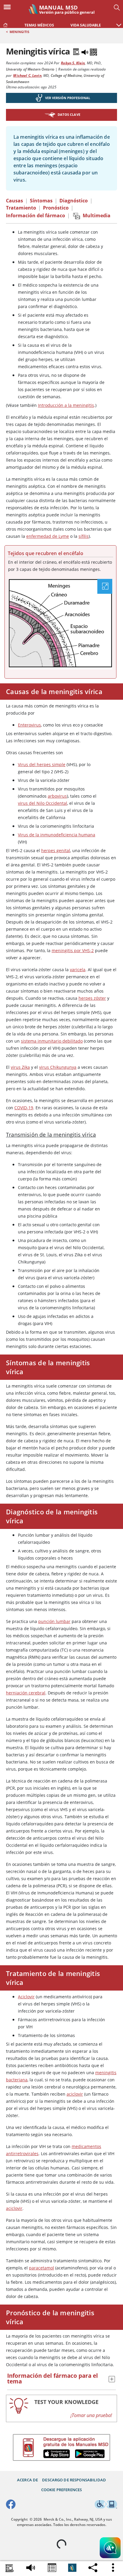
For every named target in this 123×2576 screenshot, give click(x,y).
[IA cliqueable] (110, 2549)
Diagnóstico (74, 201)
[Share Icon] (52, 2569)
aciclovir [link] (75, 2094)
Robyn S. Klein (73, 63)
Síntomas (41, 201)
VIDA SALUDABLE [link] (86, 25)
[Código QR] (93, 51)
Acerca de (27, 2480)
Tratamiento (21, 208)
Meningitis (19, 32)
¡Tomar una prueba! (91, 2415)
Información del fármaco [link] (36, 215)
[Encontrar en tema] (10, 2569)
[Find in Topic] (77, 51)
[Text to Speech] (85, 51)
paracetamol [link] (41, 2268)
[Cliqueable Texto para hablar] (31, 2566)
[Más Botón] (113, 2568)
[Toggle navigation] (9, 7)
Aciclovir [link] (26, 1997)
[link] (5, 24)
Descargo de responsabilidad (74, 2480)
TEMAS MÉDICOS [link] (39, 25)
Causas (14, 201)
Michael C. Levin (27, 75)
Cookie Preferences (62, 2490)
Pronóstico (56, 208)
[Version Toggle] (72, 2568)
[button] (119, 22)
